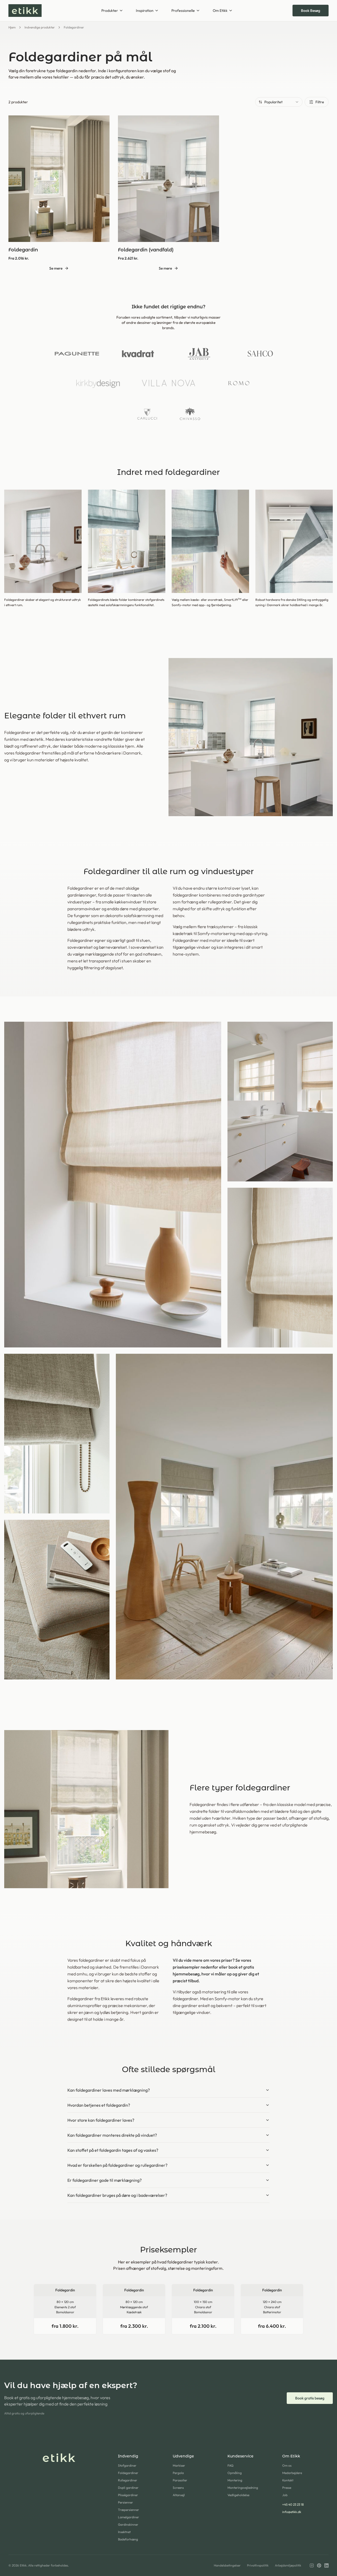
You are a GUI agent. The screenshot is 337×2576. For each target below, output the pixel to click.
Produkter (110, 11)
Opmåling (235, 2473)
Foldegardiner (128, 2473)
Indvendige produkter (40, 27)
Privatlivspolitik (258, 2565)
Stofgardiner (127, 2465)
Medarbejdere (292, 2473)
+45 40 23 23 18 (293, 2504)
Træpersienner (128, 2510)
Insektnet (124, 2532)
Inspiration (145, 11)
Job (285, 2495)
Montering (235, 2480)
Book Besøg (311, 11)
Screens (178, 2488)
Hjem (12, 27)
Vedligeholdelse (238, 2495)
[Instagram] (312, 2565)
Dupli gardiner (128, 2488)
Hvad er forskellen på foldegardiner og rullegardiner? (117, 2165)
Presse (287, 2488)
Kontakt (288, 2480)
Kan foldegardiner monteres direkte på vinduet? (112, 2135)
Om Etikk (220, 11)
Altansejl (179, 2495)
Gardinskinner (128, 2524)
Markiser (179, 2465)
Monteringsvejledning (243, 2488)
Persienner (125, 2502)
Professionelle (183, 11)
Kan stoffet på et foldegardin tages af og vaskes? (113, 2150)
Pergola (178, 2473)
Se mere (56, 268)
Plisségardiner (128, 2495)
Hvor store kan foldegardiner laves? (101, 2120)
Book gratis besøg (310, 2398)
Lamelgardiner (128, 2517)
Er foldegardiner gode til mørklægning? (105, 2180)
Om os (287, 2465)
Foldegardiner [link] (74, 27)
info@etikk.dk (292, 2512)
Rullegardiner (128, 2480)
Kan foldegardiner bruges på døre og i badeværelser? (117, 2195)
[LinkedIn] (326, 2565)
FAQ (231, 2465)
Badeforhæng (128, 2539)
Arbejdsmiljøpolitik (288, 2565)
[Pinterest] (319, 2565)
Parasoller (180, 2480)
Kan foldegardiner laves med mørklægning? (109, 2090)
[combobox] (279, 102)
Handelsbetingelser (227, 2565)
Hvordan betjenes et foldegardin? (99, 2105)
